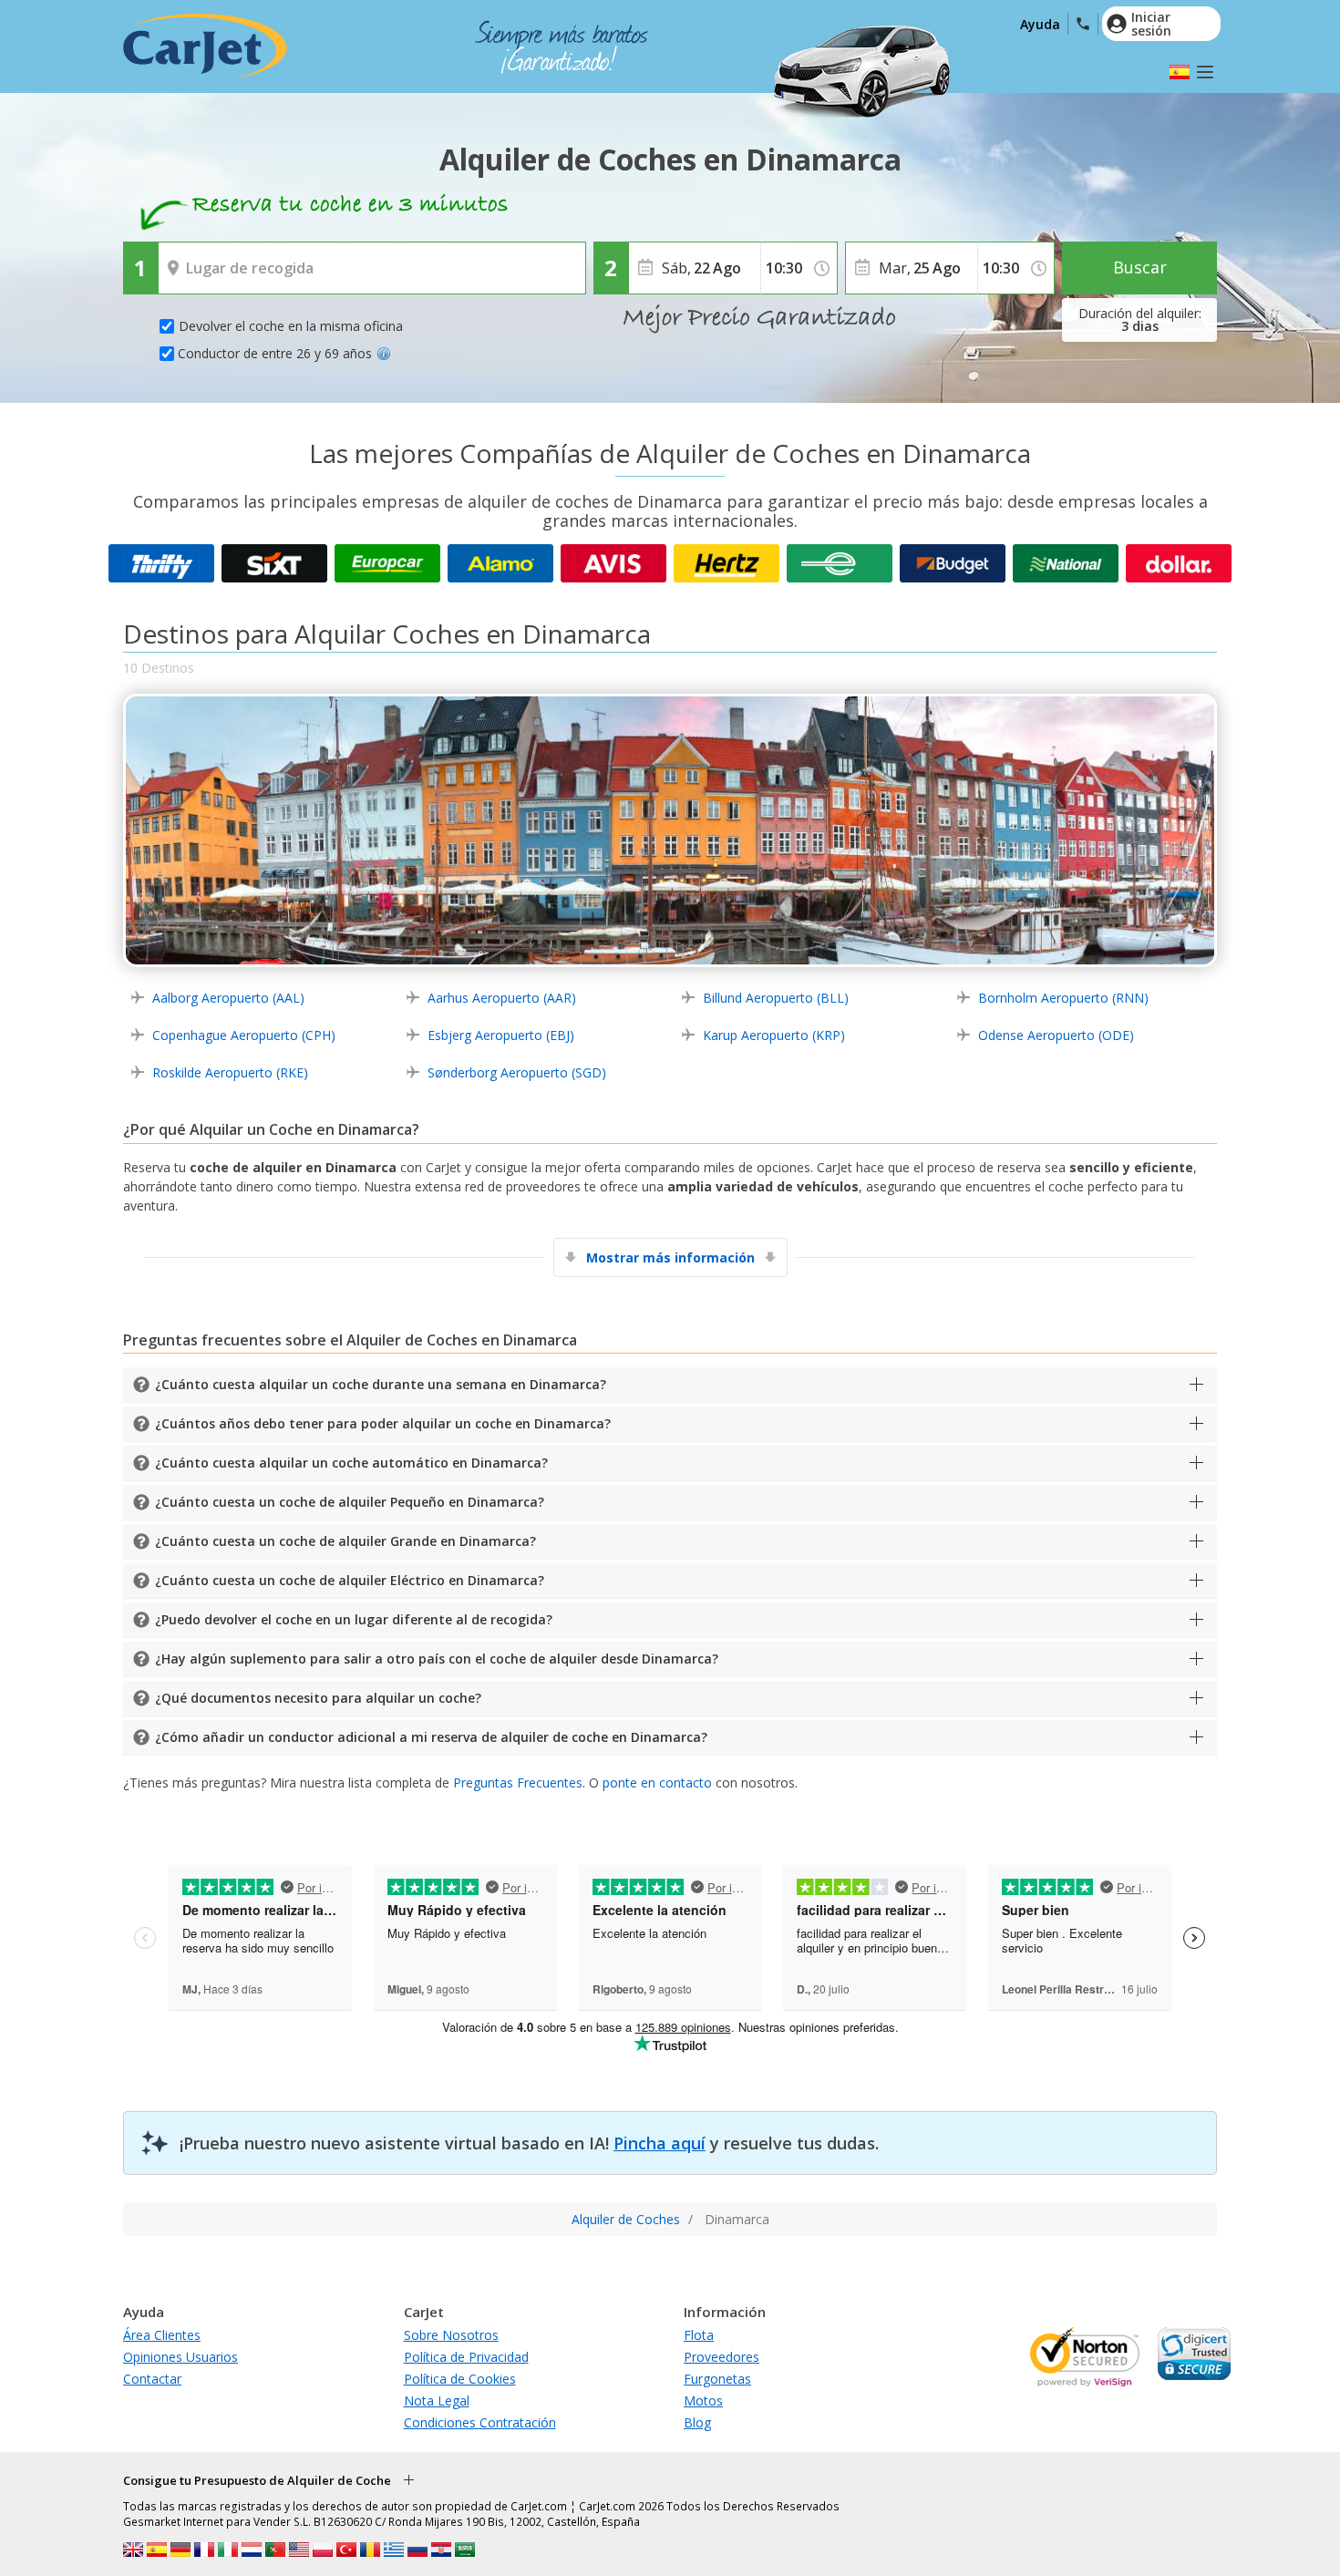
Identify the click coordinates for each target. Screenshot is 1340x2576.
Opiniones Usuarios (180, 2357)
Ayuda (1040, 24)
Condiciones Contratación (480, 2422)
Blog (697, 2422)
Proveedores (722, 2357)
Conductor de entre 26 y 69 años (275, 353)
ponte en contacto (657, 1783)
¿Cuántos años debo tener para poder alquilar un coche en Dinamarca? (383, 1423)
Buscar (1140, 267)
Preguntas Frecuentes (518, 1783)
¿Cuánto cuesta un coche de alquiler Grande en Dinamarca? (345, 1541)
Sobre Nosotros (451, 2335)
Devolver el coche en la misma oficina (291, 326)
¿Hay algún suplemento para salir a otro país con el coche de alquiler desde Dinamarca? (437, 1659)
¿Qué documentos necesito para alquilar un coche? (318, 1698)
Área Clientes (162, 2335)
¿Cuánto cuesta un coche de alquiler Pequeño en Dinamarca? (350, 1502)
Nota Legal (437, 2401)
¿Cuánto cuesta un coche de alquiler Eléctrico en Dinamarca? (350, 1580)
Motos (703, 2401)
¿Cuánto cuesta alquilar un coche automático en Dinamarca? (351, 1463)
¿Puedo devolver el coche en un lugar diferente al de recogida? (354, 1619)
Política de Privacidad (466, 2357)
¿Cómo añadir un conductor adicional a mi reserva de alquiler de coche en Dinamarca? (431, 1737)
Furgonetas (717, 2379)
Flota (699, 2335)
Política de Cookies (460, 2379)
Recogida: (191, 255)
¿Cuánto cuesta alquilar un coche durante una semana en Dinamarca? (381, 1384)
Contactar (152, 2379)
